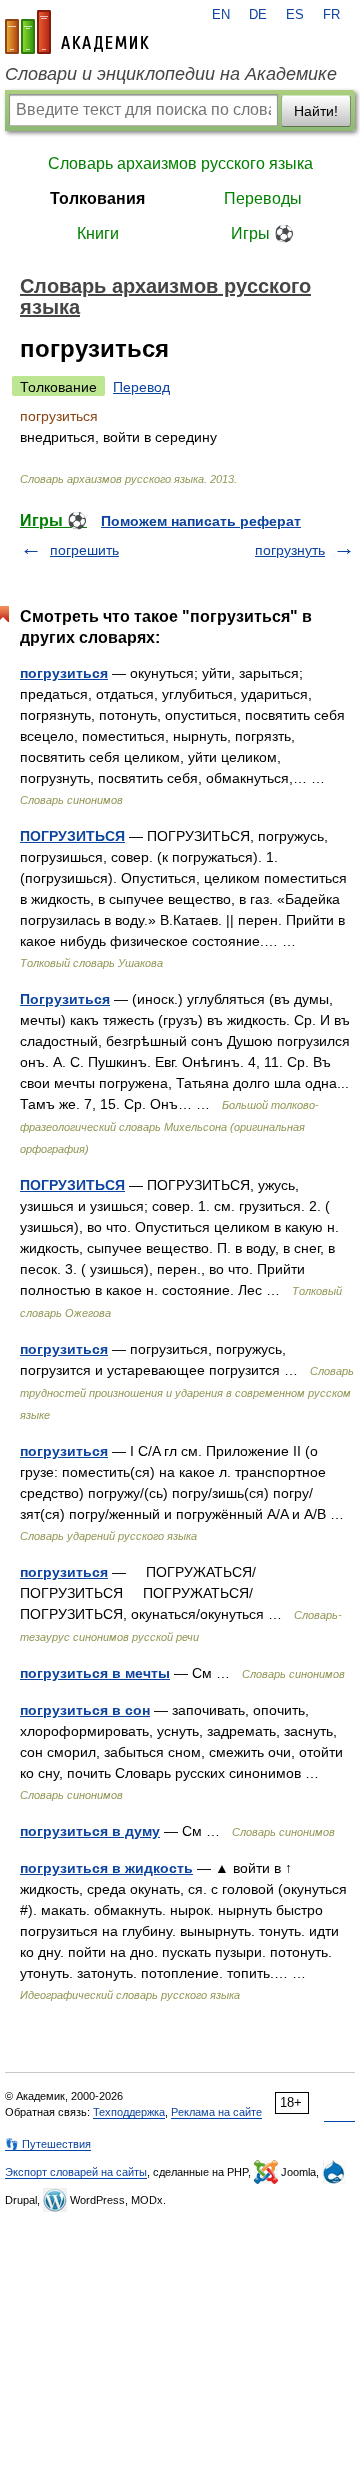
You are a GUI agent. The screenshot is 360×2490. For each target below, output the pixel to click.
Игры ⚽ (262, 233)
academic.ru (77, 32)
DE (258, 15)
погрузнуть (290, 550)
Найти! (316, 111)
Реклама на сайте (216, 2112)
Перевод (141, 387)
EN (221, 15)
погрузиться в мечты (95, 1673)
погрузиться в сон (85, 1710)
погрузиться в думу (90, 1831)
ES (295, 15)
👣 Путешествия (48, 2144)
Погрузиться (65, 999)
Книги (98, 233)
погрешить (84, 550)
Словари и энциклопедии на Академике (171, 74)
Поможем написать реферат (201, 521)
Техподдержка (129, 2112)
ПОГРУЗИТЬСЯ (72, 836)
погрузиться (64, 673)
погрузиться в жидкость (106, 1868)
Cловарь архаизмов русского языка (180, 163)
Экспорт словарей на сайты (76, 2172)
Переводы (263, 198)
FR (331, 15)
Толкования (97, 198)
